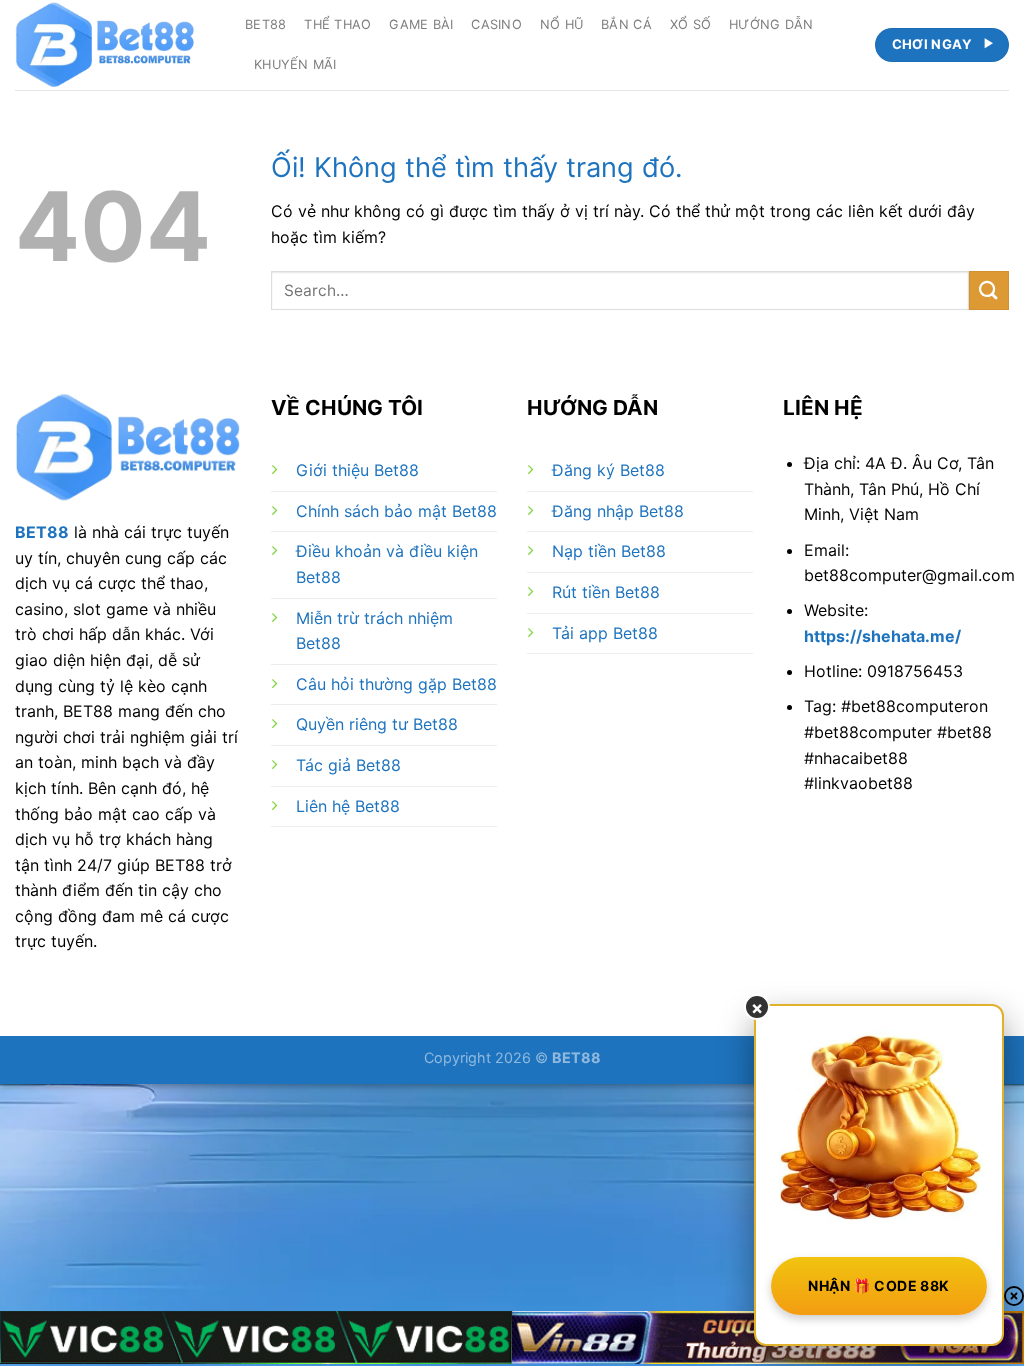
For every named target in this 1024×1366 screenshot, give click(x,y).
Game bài (421, 24)
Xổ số (690, 24)
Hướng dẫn (771, 24)
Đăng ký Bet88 (608, 470)
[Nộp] (989, 290)
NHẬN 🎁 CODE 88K (878, 1285)
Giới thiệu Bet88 (357, 470)
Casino (496, 24)
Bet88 (265, 24)
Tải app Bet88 (605, 633)
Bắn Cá (626, 24)
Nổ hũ (561, 24)
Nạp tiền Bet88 (609, 551)
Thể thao (337, 24)
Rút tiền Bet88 (606, 592)
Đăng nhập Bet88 (618, 511)
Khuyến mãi (295, 64)
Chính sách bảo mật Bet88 (396, 511)
